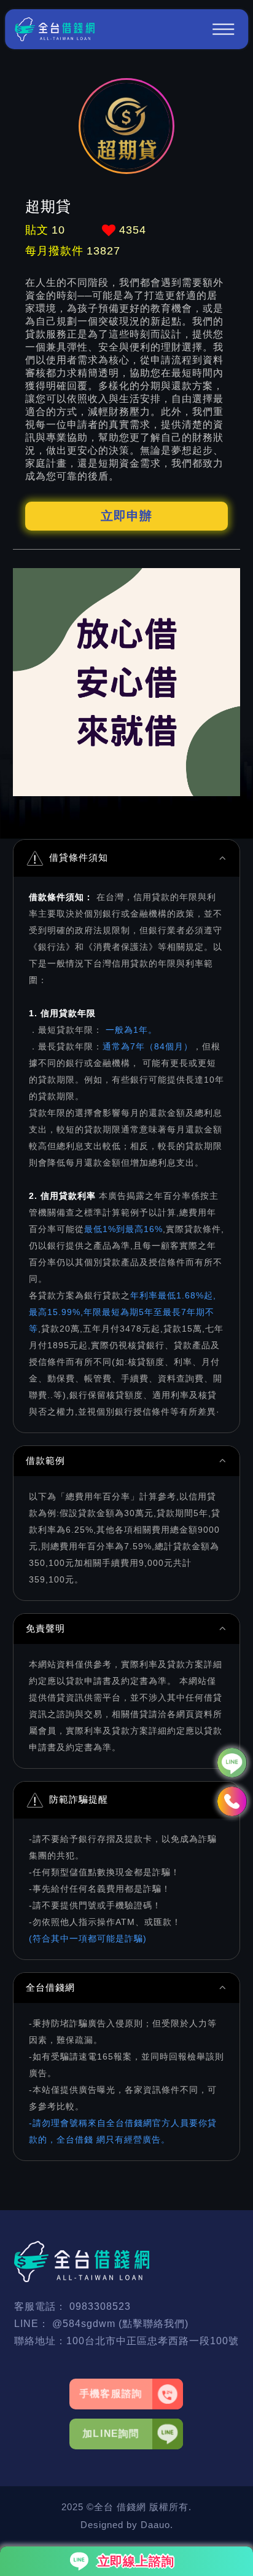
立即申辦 (126, 516)
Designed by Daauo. (127, 2525)
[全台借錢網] (55, 29)
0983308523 (100, 2306)
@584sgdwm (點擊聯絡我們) (120, 2324)
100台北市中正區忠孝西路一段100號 (153, 2341)
